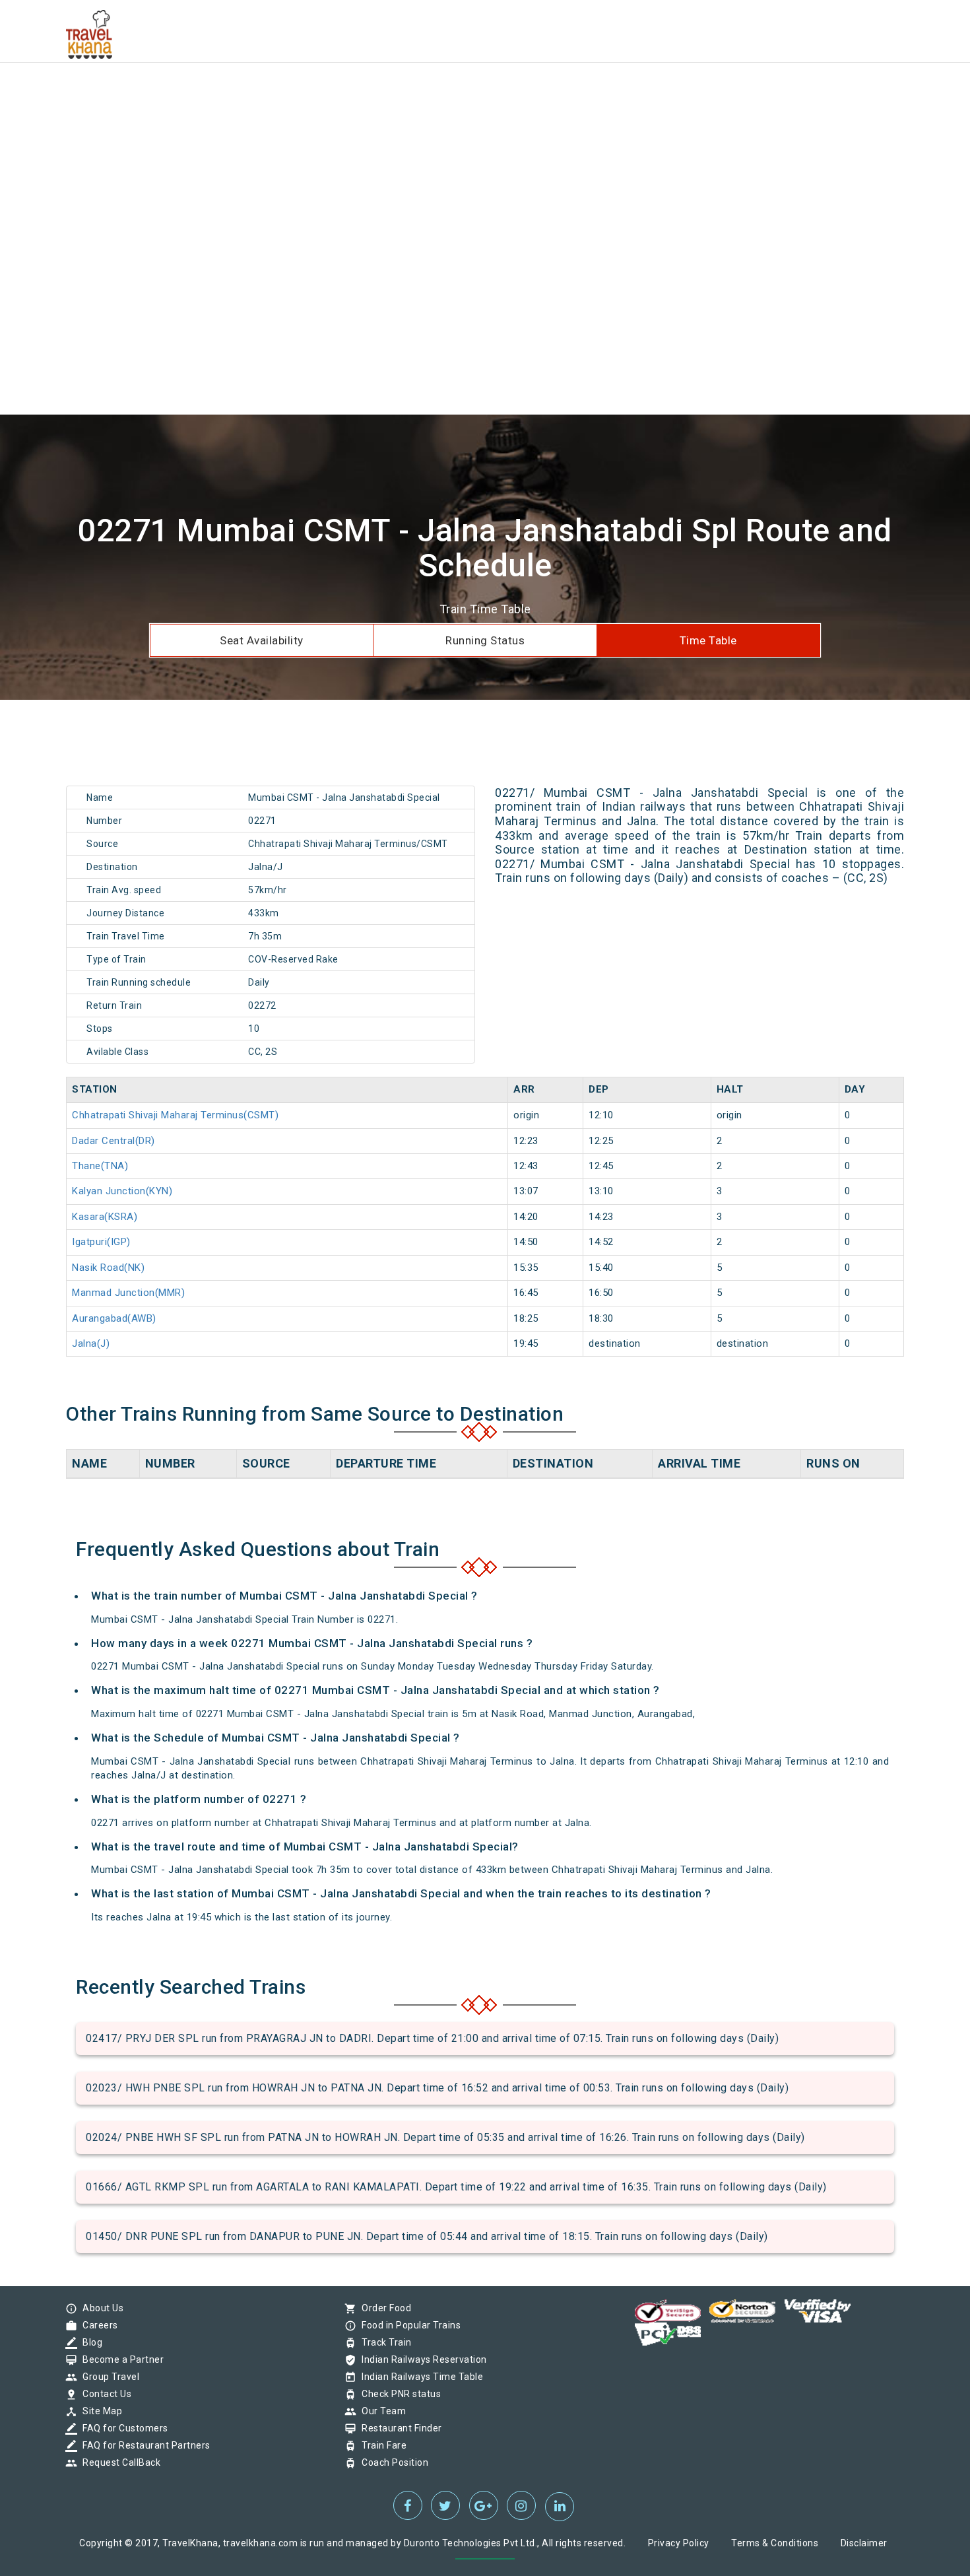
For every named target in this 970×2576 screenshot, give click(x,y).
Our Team (380, 2411)
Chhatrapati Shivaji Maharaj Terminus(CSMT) (175, 1115)
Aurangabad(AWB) (114, 1318)
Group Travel (108, 2377)
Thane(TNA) (100, 1166)
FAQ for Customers (122, 2428)
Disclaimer (864, 2543)
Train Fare (381, 2445)
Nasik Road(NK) (108, 1268)
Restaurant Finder (399, 2428)
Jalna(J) (91, 1343)
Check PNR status (398, 2394)
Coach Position (392, 2462)
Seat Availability (262, 640)
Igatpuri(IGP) (101, 1242)
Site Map (99, 2411)
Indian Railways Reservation (421, 2359)
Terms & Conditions (775, 2543)
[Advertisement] (396, 92)
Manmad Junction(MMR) (128, 1293)
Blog (89, 2342)
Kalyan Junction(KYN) (122, 1191)
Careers (97, 2325)
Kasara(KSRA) (105, 1217)
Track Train (383, 2342)
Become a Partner (120, 2359)
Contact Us (104, 2394)
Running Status (485, 640)
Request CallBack (118, 2462)
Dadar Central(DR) (113, 1141)
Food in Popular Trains (408, 2325)
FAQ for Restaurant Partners (143, 2445)
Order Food (383, 2308)
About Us (100, 2308)
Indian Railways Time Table (419, 2377)
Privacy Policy (679, 2543)
